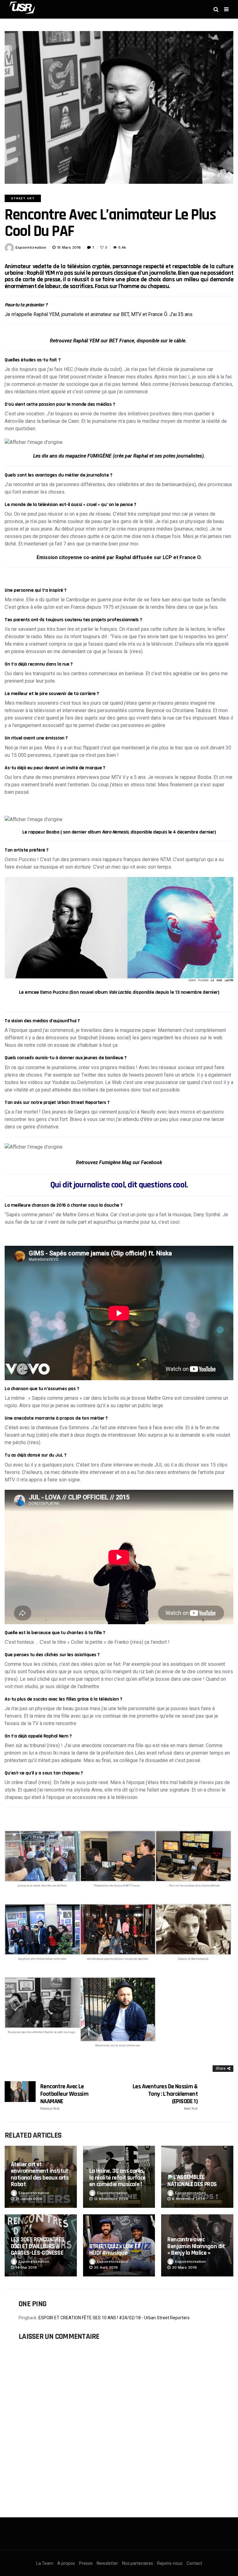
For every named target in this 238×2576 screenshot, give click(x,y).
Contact (194, 2563)
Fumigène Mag (115, 1162)
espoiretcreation (31, 247)
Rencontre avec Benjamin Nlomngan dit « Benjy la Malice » (196, 2246)
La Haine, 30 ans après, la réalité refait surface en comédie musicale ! (117, 2178)
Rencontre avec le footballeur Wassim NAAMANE (64, 2097)
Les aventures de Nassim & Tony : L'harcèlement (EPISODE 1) (165, 2097)
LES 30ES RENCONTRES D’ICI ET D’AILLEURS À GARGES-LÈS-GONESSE (38, 2246)
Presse (86, 2563)
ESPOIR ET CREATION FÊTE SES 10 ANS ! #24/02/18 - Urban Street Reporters (114, 2318)
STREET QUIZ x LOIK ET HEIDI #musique (115, 2250)
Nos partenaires (138, 2563)
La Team (45, 2563)
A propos (66, 2563)
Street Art (23, 198)
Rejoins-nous (170, 2563)
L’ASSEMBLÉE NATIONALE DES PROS (192, 2181)
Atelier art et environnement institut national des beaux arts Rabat (40, 2174)
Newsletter (107, 2563)
